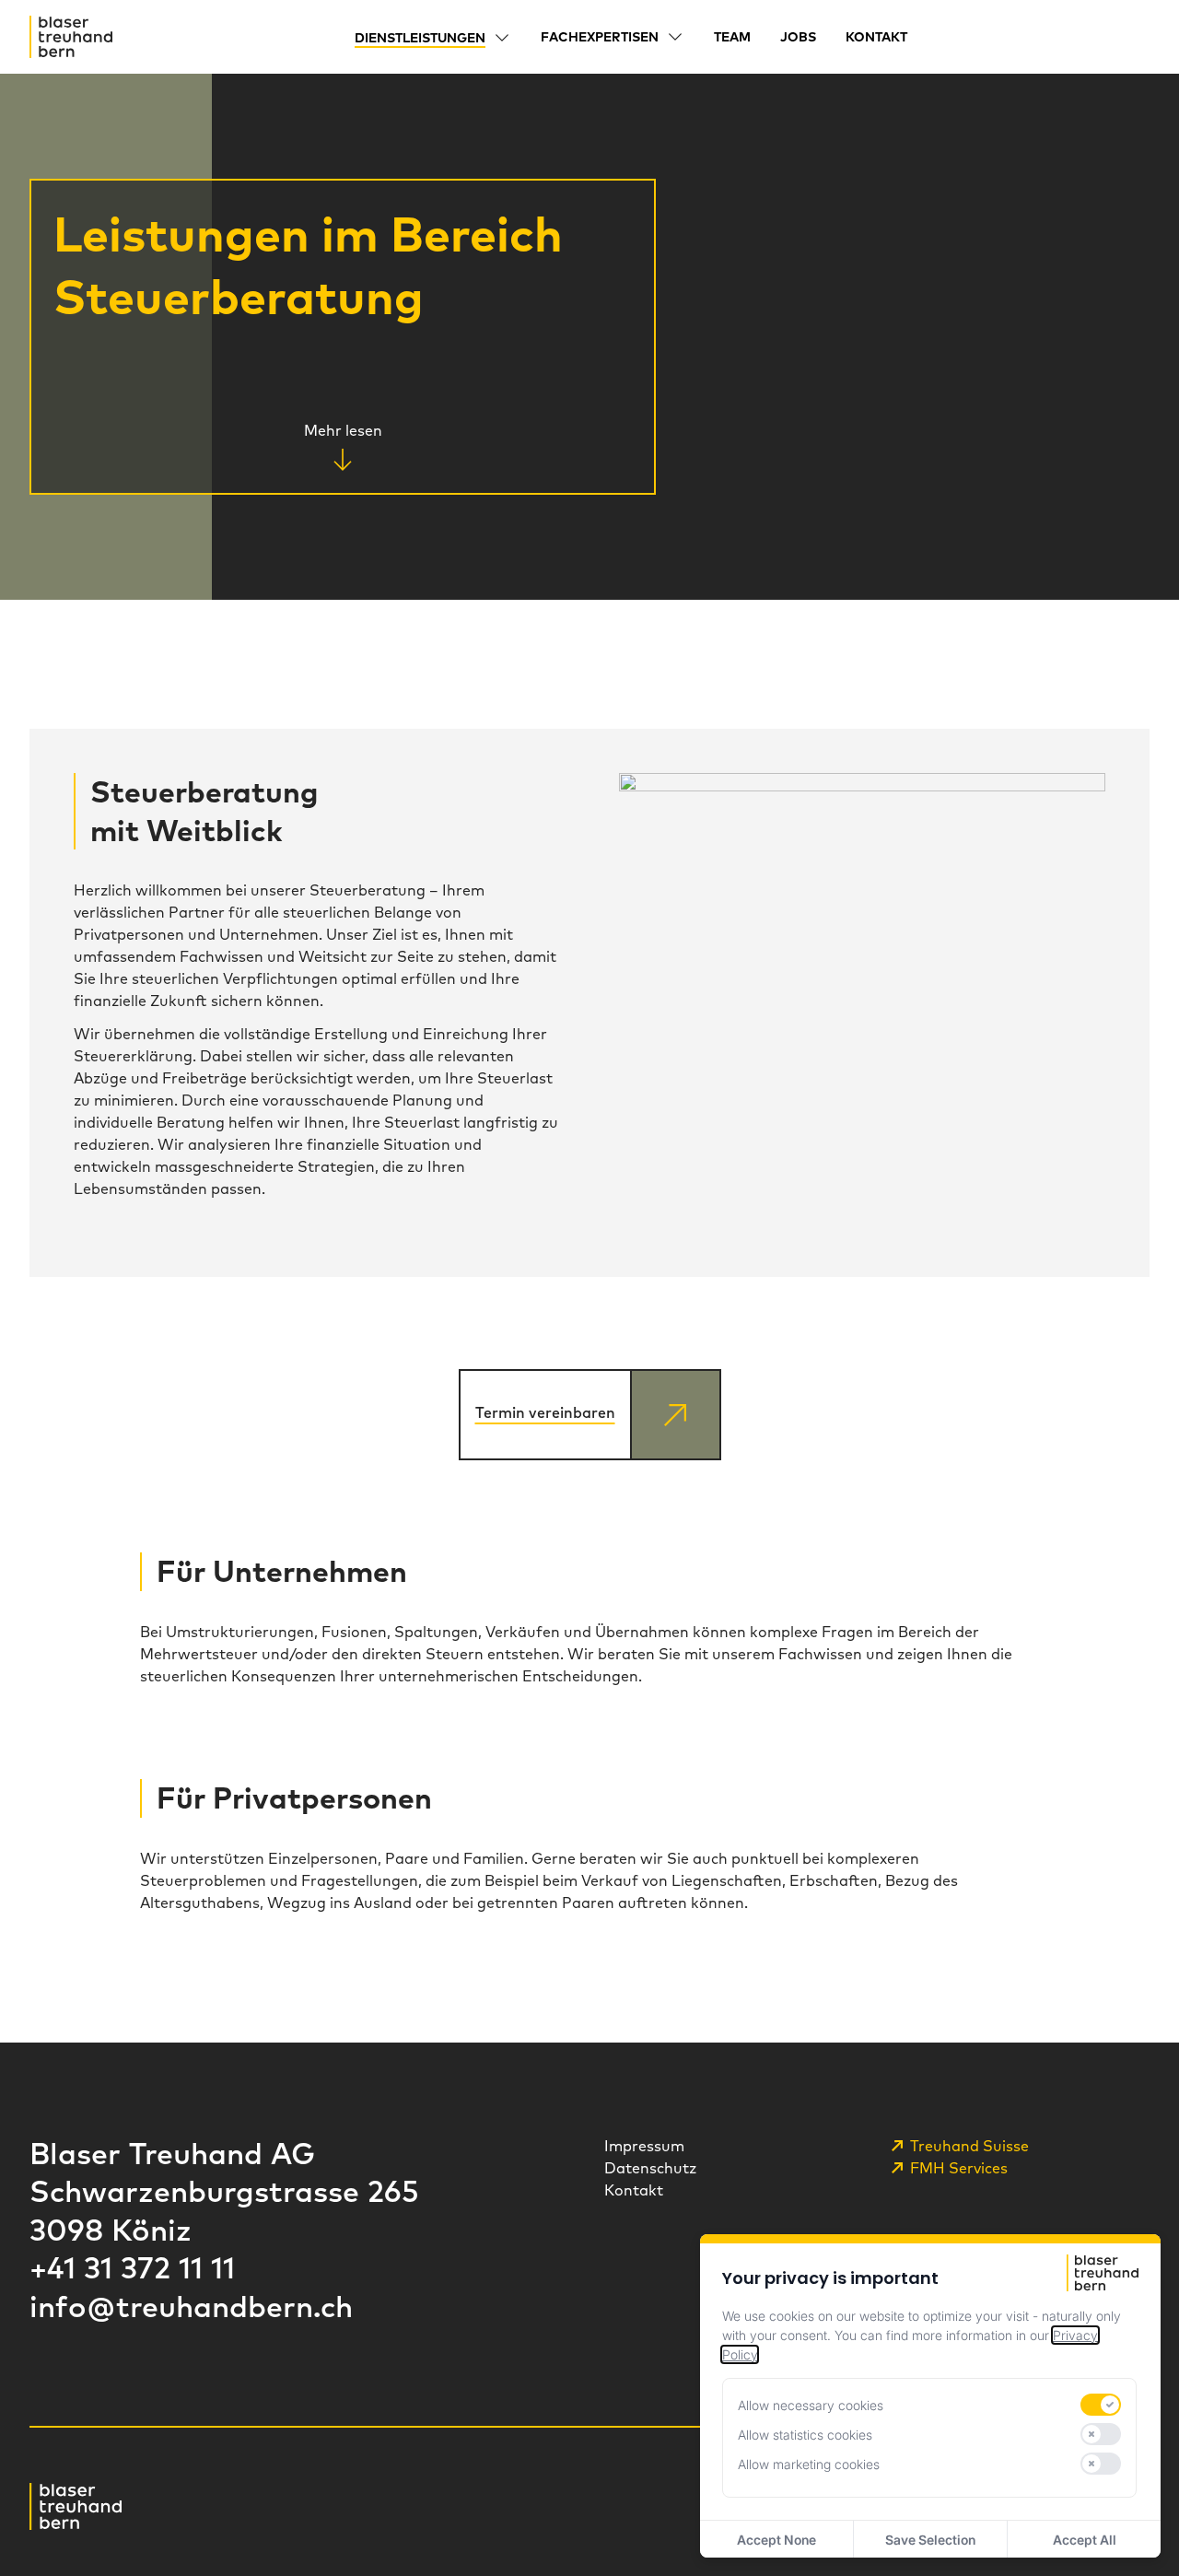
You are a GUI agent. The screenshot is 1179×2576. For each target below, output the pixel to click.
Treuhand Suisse (969, 2146)
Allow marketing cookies (809, 2464)
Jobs (798, 37)
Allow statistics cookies (805, 2435)
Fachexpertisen (600, 37)
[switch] (1101, 2405)
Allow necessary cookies (811, 2405)
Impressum (644, 2146)
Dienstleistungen (420, 38)
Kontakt (876, 37)
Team (732, 37)
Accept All (1085, 2540)
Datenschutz (650, 2168)
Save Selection (930, 2540)
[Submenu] (502, 38)
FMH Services (959, 2168)
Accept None (776, 2540)
